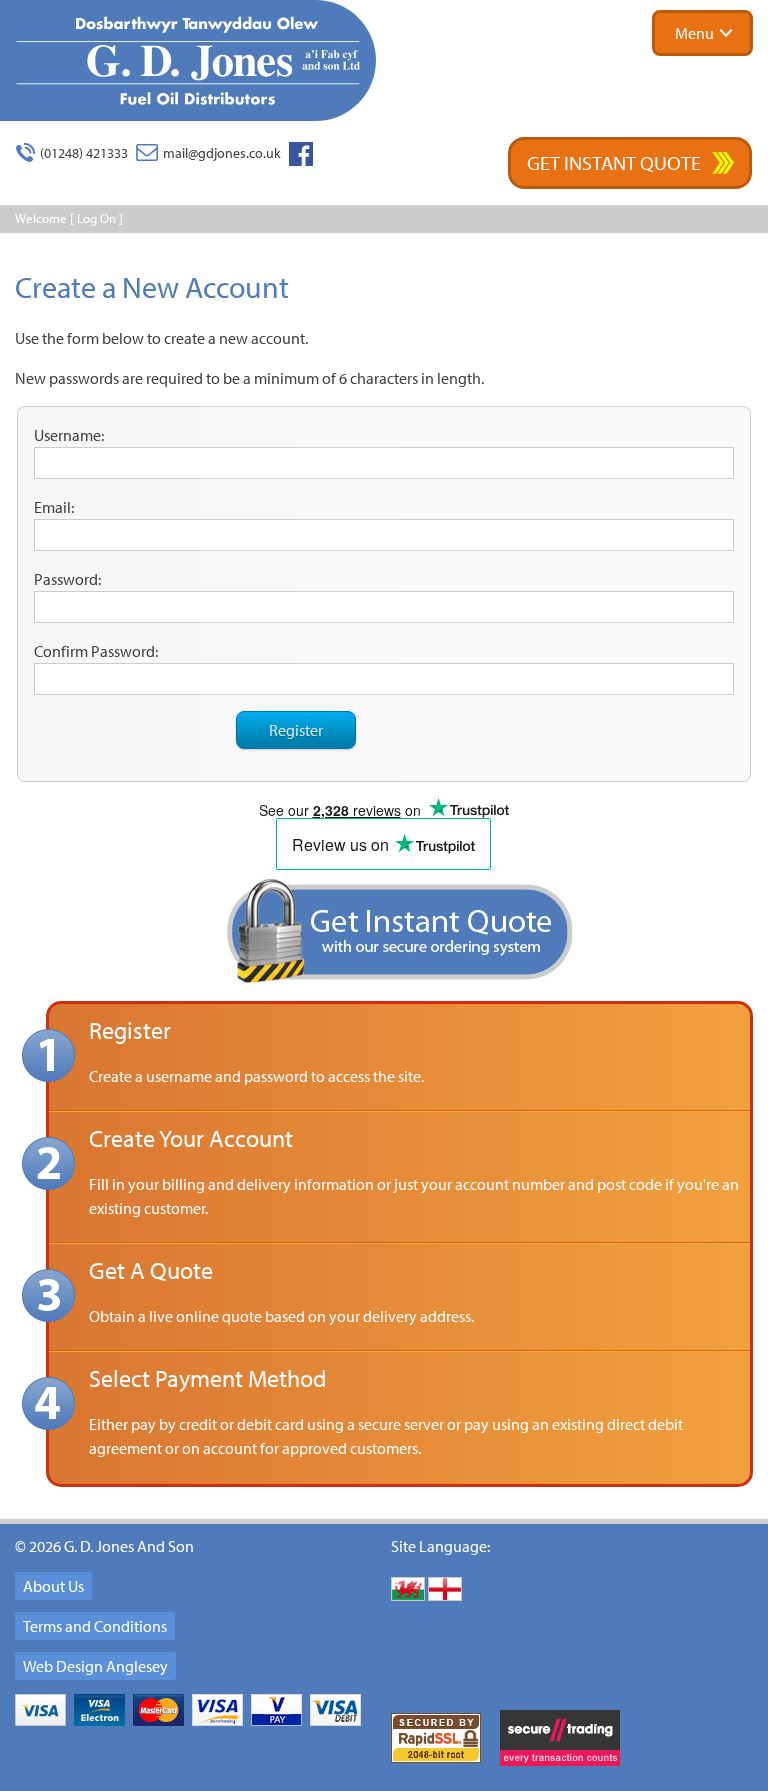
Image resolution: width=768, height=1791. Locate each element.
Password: (67, 579)
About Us (53, 1586)
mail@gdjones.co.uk (222, 153)
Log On (96, 218)
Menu (694, 33)
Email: (54, 507)
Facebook (301, 154)
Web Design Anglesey (95, 1666)
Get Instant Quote (614, 162)
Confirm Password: (96, 651)
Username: (69, 435)
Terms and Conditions (95, 1626)
